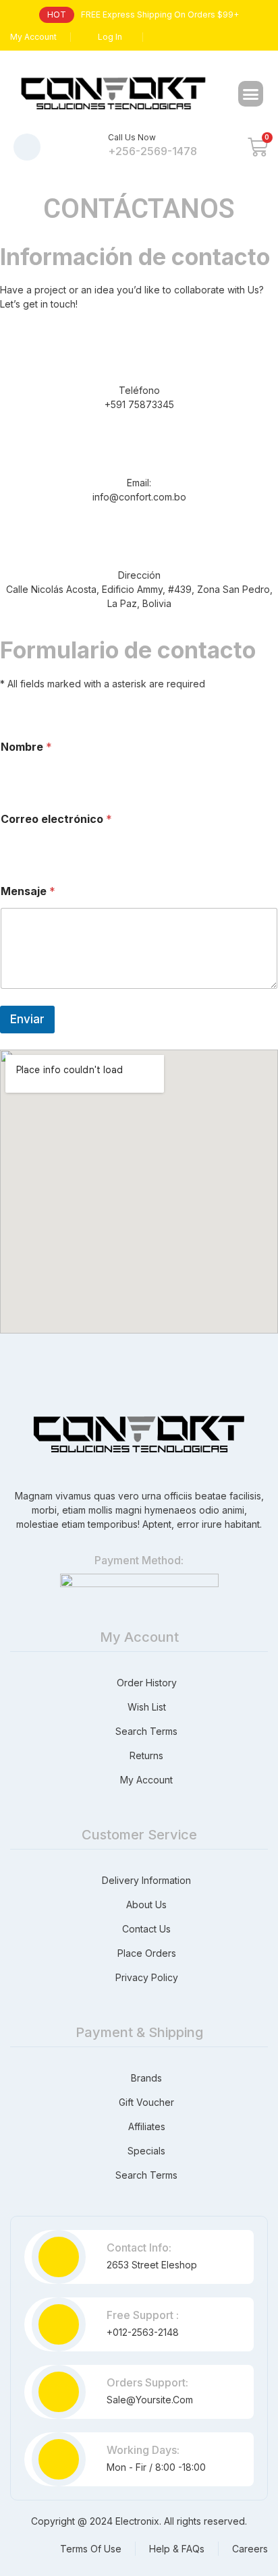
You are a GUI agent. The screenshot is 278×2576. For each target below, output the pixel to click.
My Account (33, 37)
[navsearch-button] (27, 147)
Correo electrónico (56, 819)
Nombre (26, 747)
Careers (250, 2549)
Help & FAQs (177, 2549)
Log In (110, 37)
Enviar (27, 1019)
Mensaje (28, 891)
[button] (251, 94)
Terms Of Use (91, 2549)
